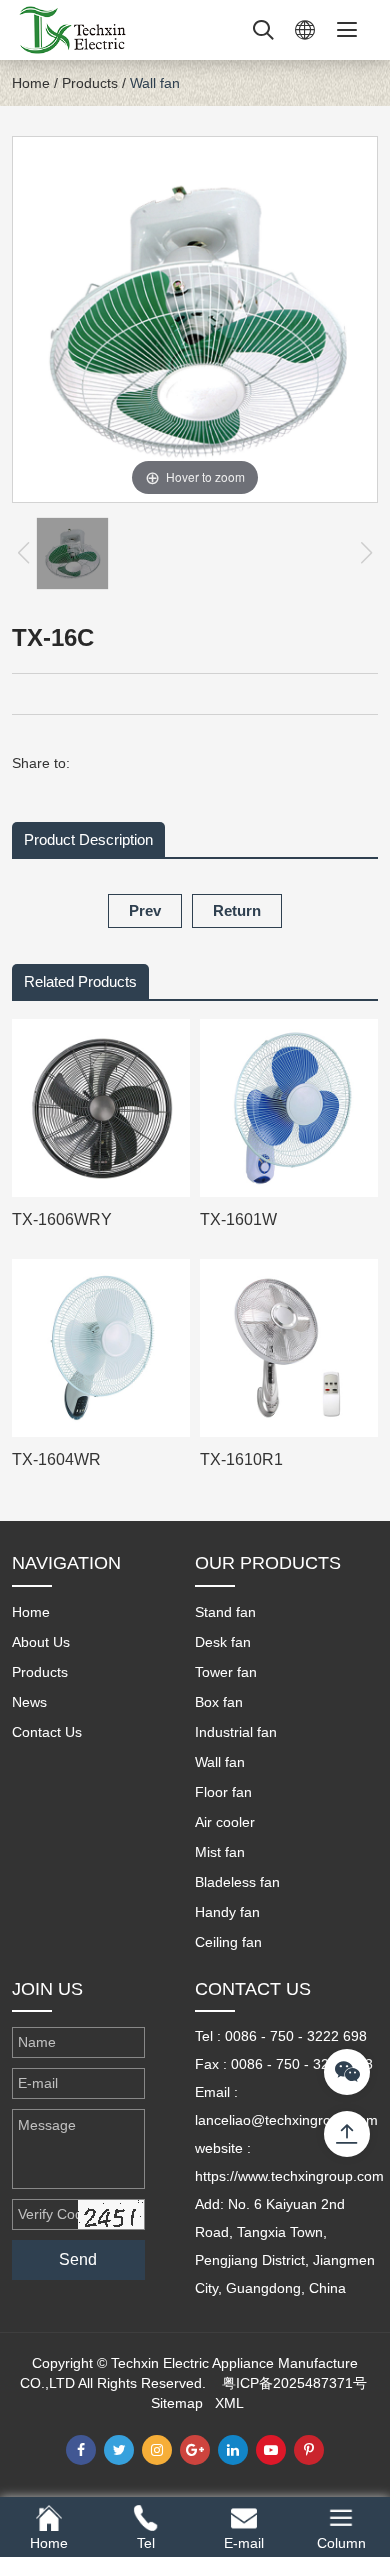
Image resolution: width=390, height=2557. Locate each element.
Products (90, 83)
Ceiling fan (228, 1942)
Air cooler (225, 1822)
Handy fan (227, 1912)
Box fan (219, 1702)
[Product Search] (263, 30)
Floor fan (223, 1792)
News (29, 1702)
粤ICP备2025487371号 (294, 2383)
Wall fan (155, 83)
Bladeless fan (237, 1882)
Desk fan (223, 1642)
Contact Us (47, 1732)
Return (237, 910)
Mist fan (220, 1852)
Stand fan (225, 1612)
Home (31, 83)
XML (229, 2403)
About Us (41, 1642)
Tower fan (226, 1672)
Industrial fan (236, 1732)
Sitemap (177, 2403)
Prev (145, 910)
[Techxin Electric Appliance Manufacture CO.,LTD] (72, 29)
